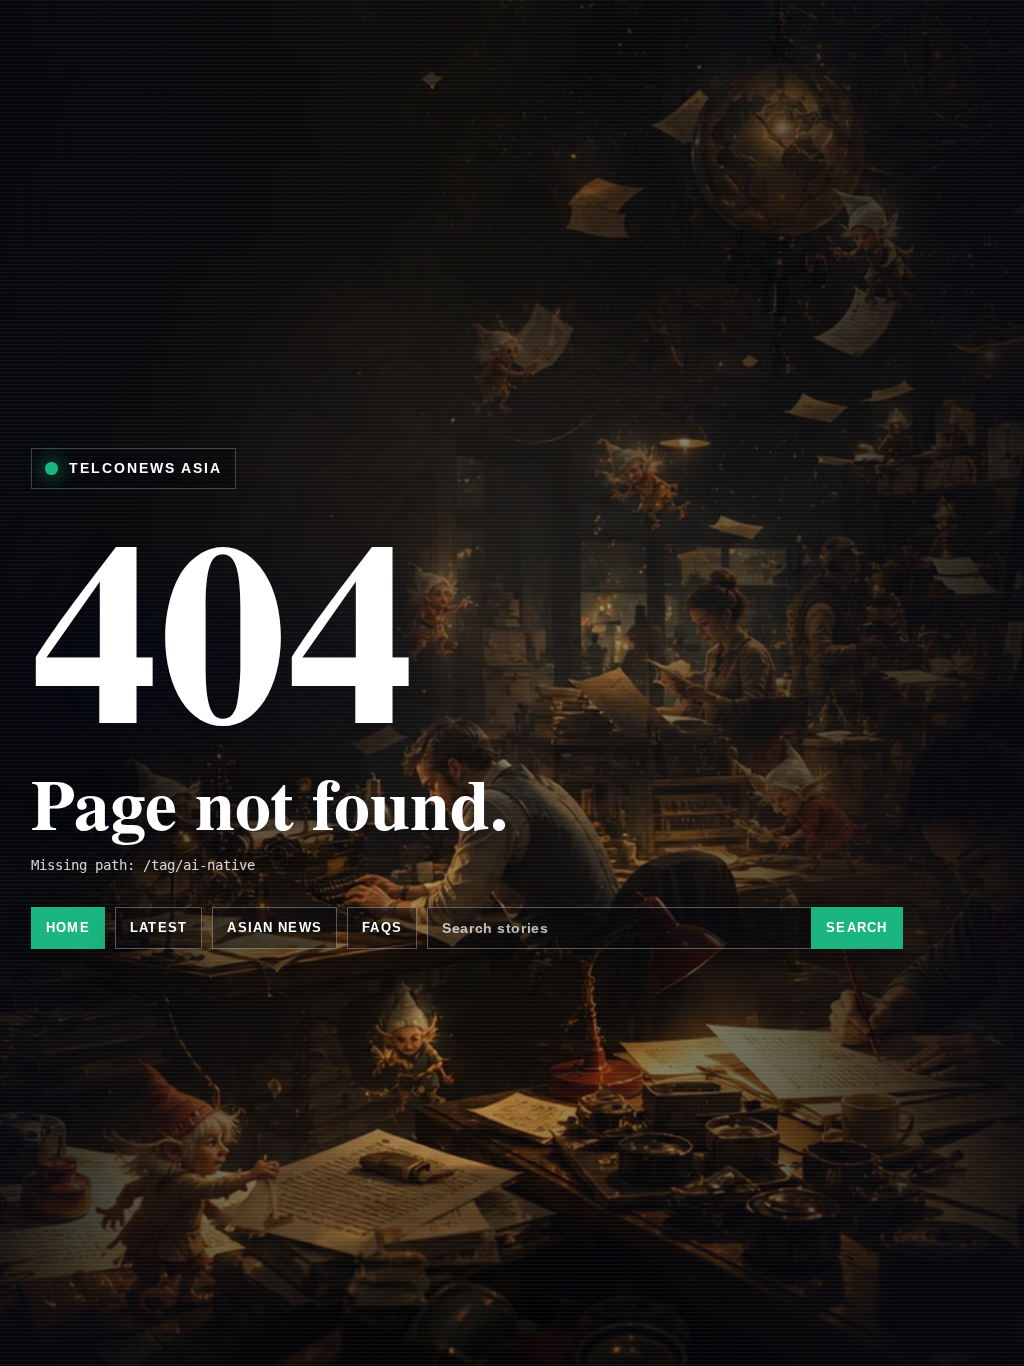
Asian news (274, 927)
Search (856, 927)
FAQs (382, 927)
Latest (158, 927)
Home (68, 927)
